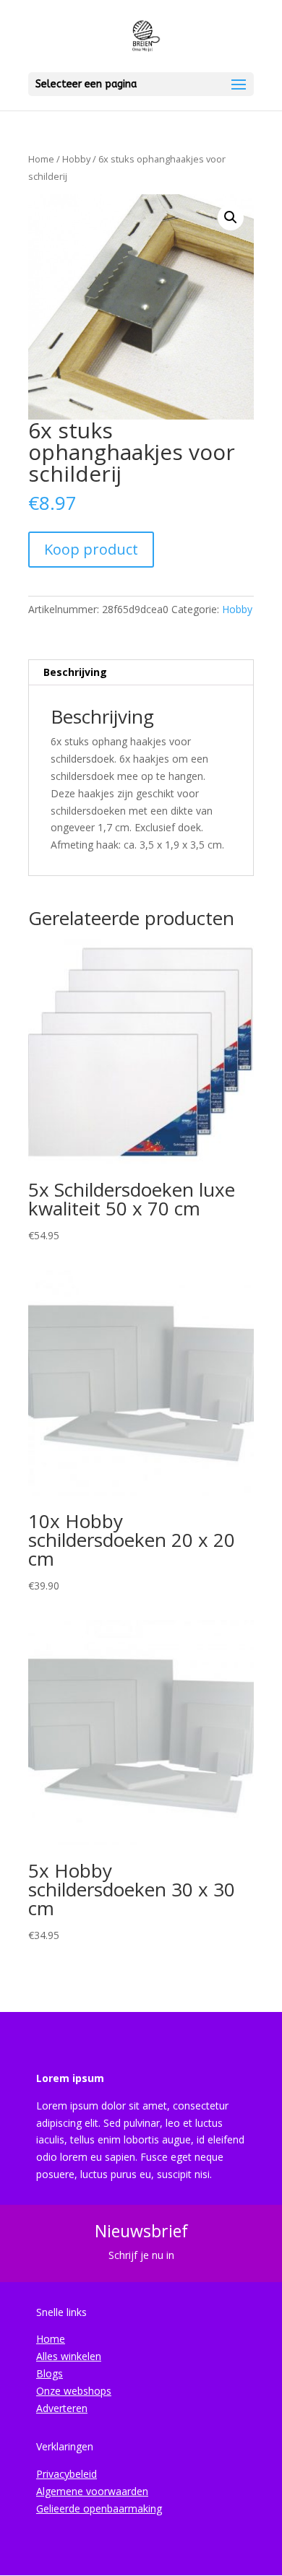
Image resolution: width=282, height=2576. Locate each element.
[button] (231, 217)
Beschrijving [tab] (75, 672)
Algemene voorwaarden (92, 2491)
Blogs (50, 2373)
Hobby (76, 159)
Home (41, 159)
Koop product (91, 549)
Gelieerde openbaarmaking (99, 2508)
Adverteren (62, 2408)
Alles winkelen (69, 2356)
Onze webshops (74, 2391)
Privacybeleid (67, 2474)
